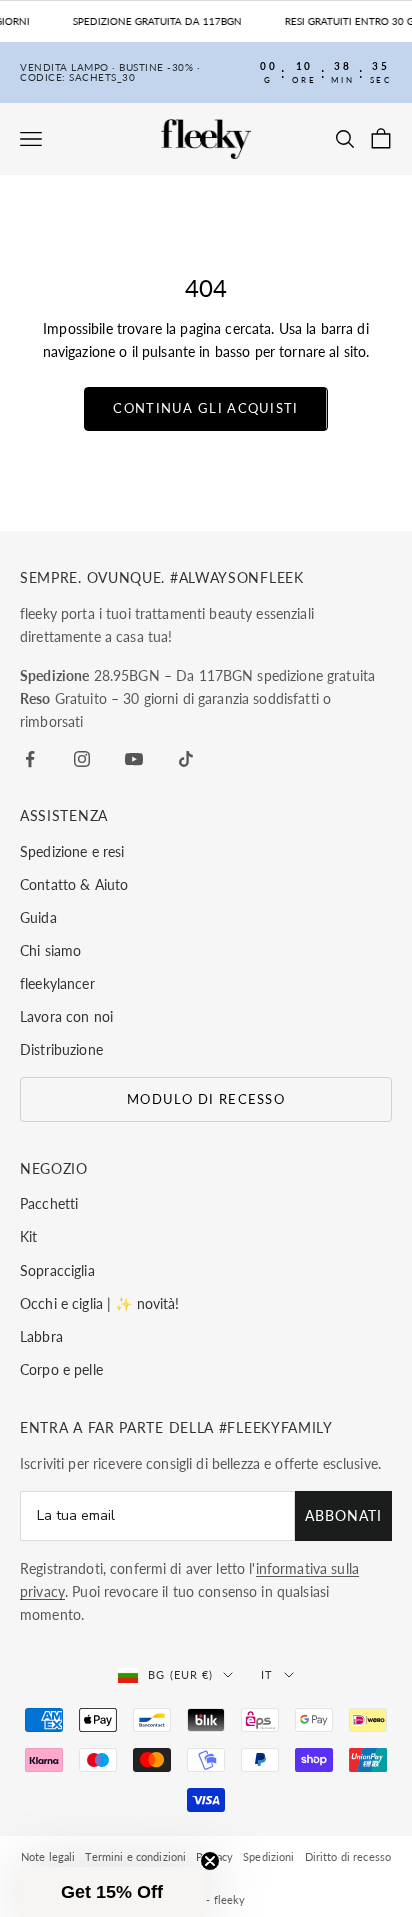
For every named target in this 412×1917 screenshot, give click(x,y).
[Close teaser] (210, 1861)
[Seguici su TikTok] (186, 759)
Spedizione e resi (72, 851)
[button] (112, 1892)
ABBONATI (343, 1515)
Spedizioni (268, 1856)
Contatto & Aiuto (74, 884)
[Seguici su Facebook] (30, 759)
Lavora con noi (66, 1016)
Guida (38, 917)
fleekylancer (57, 983)
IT (267, 1674)
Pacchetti (49, 1203)
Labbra (41, 1336)
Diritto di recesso (348, 1856)
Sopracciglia (57, 1270)
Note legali (48, 1856)
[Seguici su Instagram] (82, 759)
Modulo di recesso (206, 1099)
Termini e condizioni (135, 1856)
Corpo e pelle (61, 1369)
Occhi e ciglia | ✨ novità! (100, 1303)
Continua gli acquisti (205, 408)
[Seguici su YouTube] (134, 759)
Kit (28, 1236)
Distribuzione (61, 1049)
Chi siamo (50, 950)
